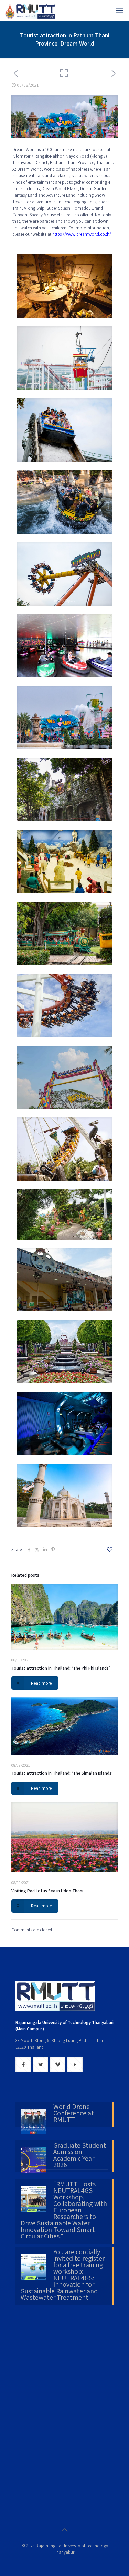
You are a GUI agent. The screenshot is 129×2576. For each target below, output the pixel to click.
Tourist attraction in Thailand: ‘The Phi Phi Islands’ (61, 1668)
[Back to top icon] (65, 2530)
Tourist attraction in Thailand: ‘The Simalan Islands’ (62, 1773)
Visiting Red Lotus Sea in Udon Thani (47, 1891)
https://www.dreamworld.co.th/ (82, 234)
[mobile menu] (120, 10)
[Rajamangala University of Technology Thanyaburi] (31, 10)
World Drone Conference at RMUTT (74, 2114)
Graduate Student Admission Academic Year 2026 (80, 2156)
